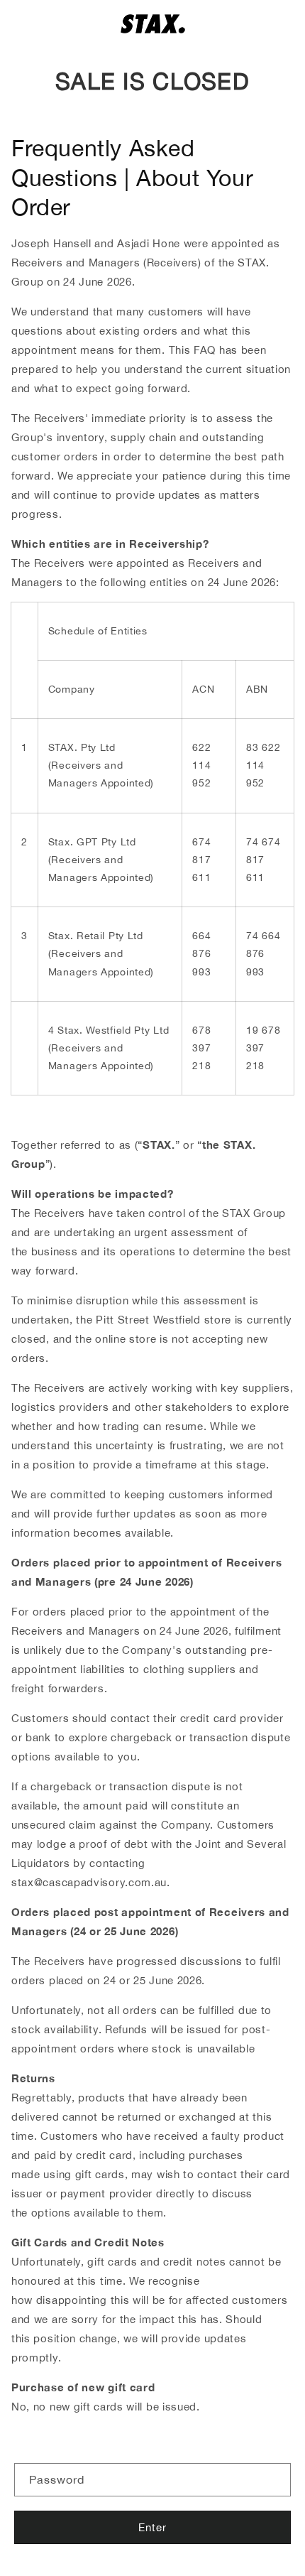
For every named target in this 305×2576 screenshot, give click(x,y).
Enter (152, 2527)
